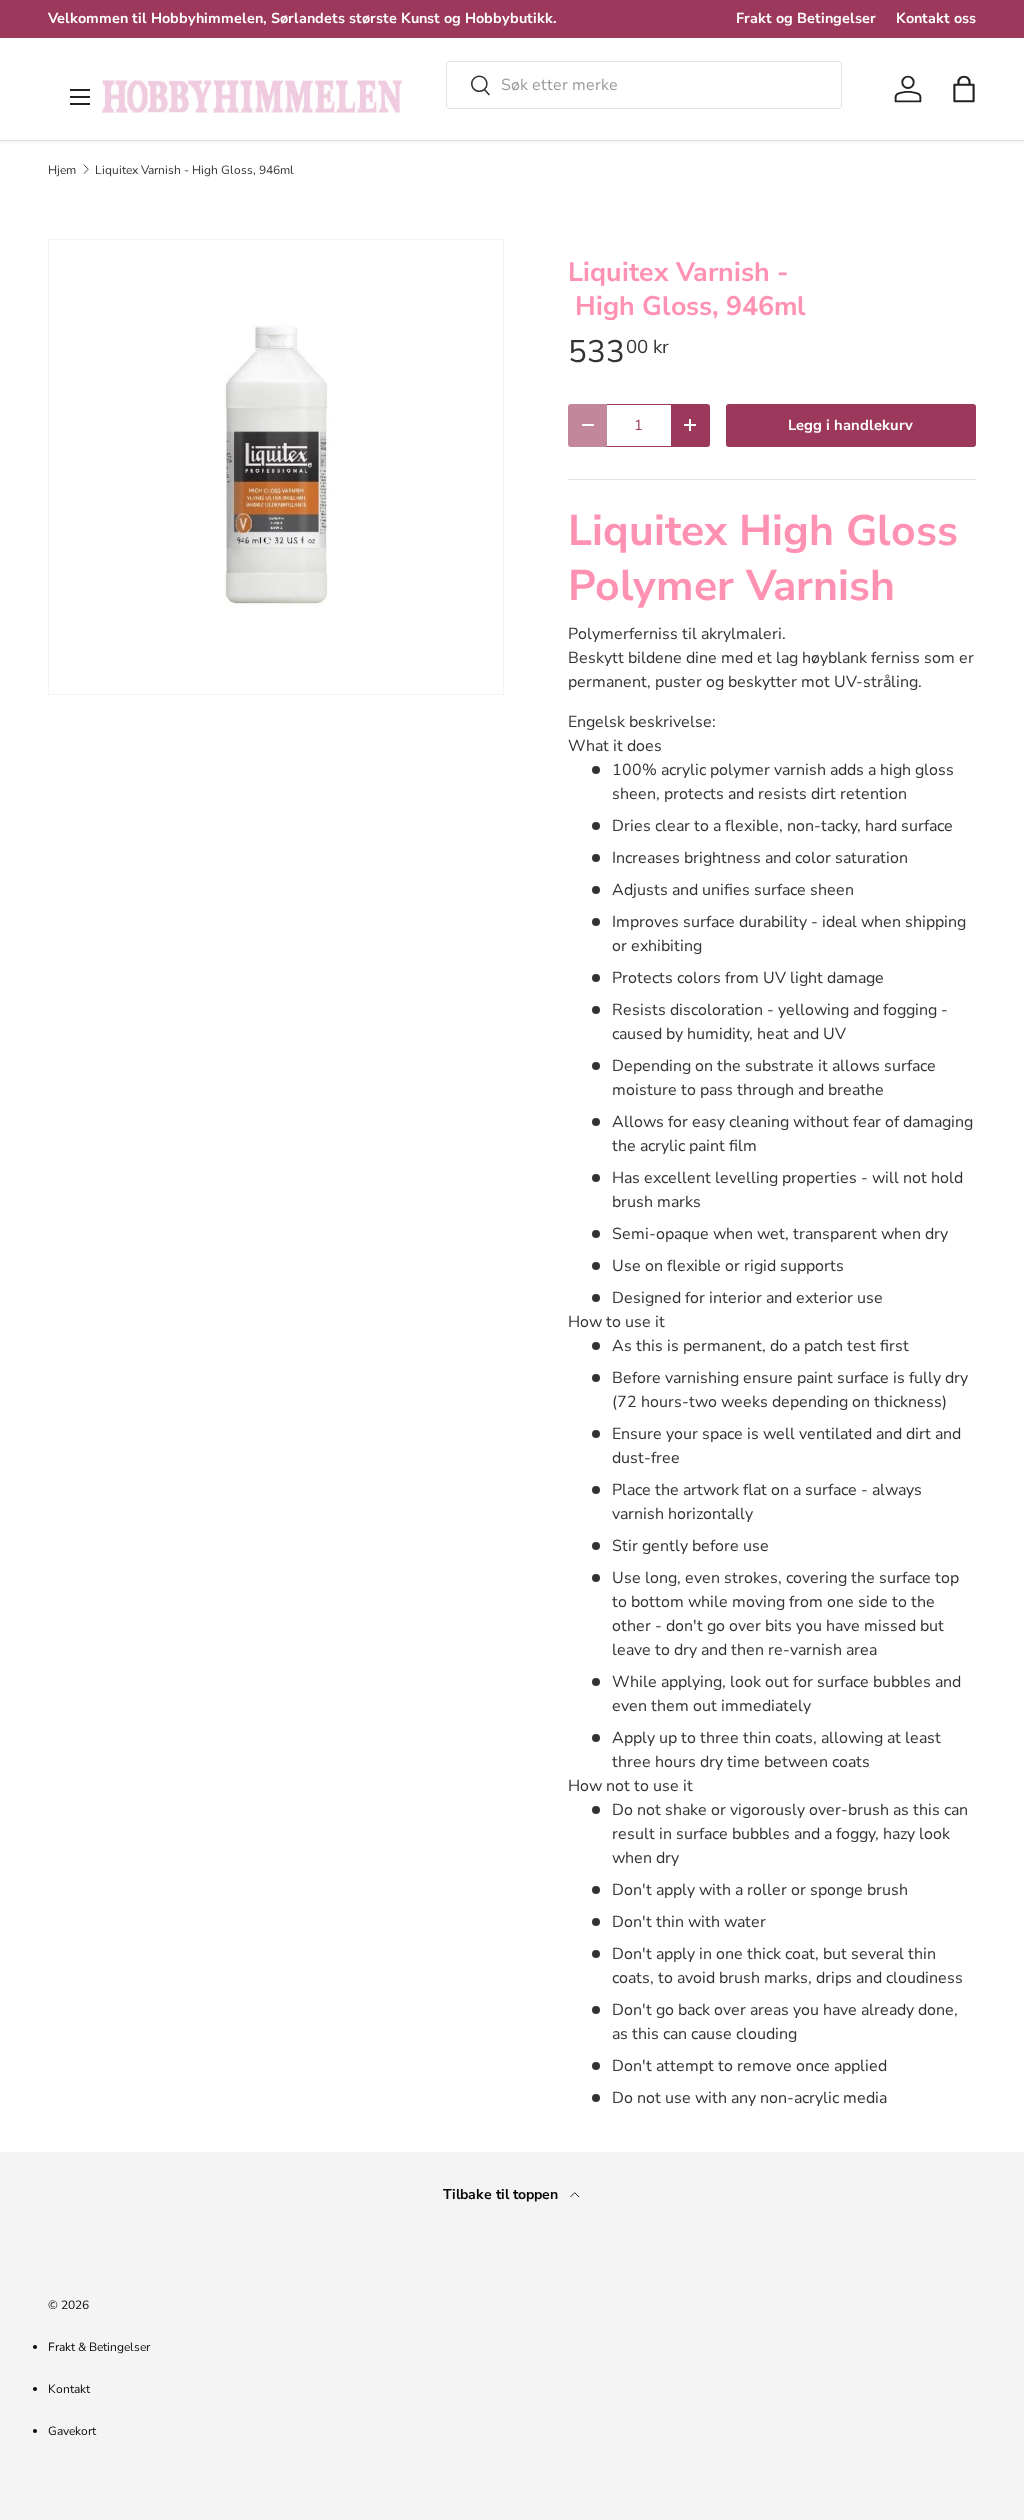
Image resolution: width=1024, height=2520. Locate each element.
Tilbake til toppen (502, 2194)
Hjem (62, 170)
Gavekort (72, 2431)
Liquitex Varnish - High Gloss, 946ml (194, 170)
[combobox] (644, 85)
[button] (964, 89)
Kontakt (69, 2389)
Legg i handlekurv (850, 425)
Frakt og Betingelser (806, 18)
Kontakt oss (936, 18)
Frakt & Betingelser (99, 2347)
